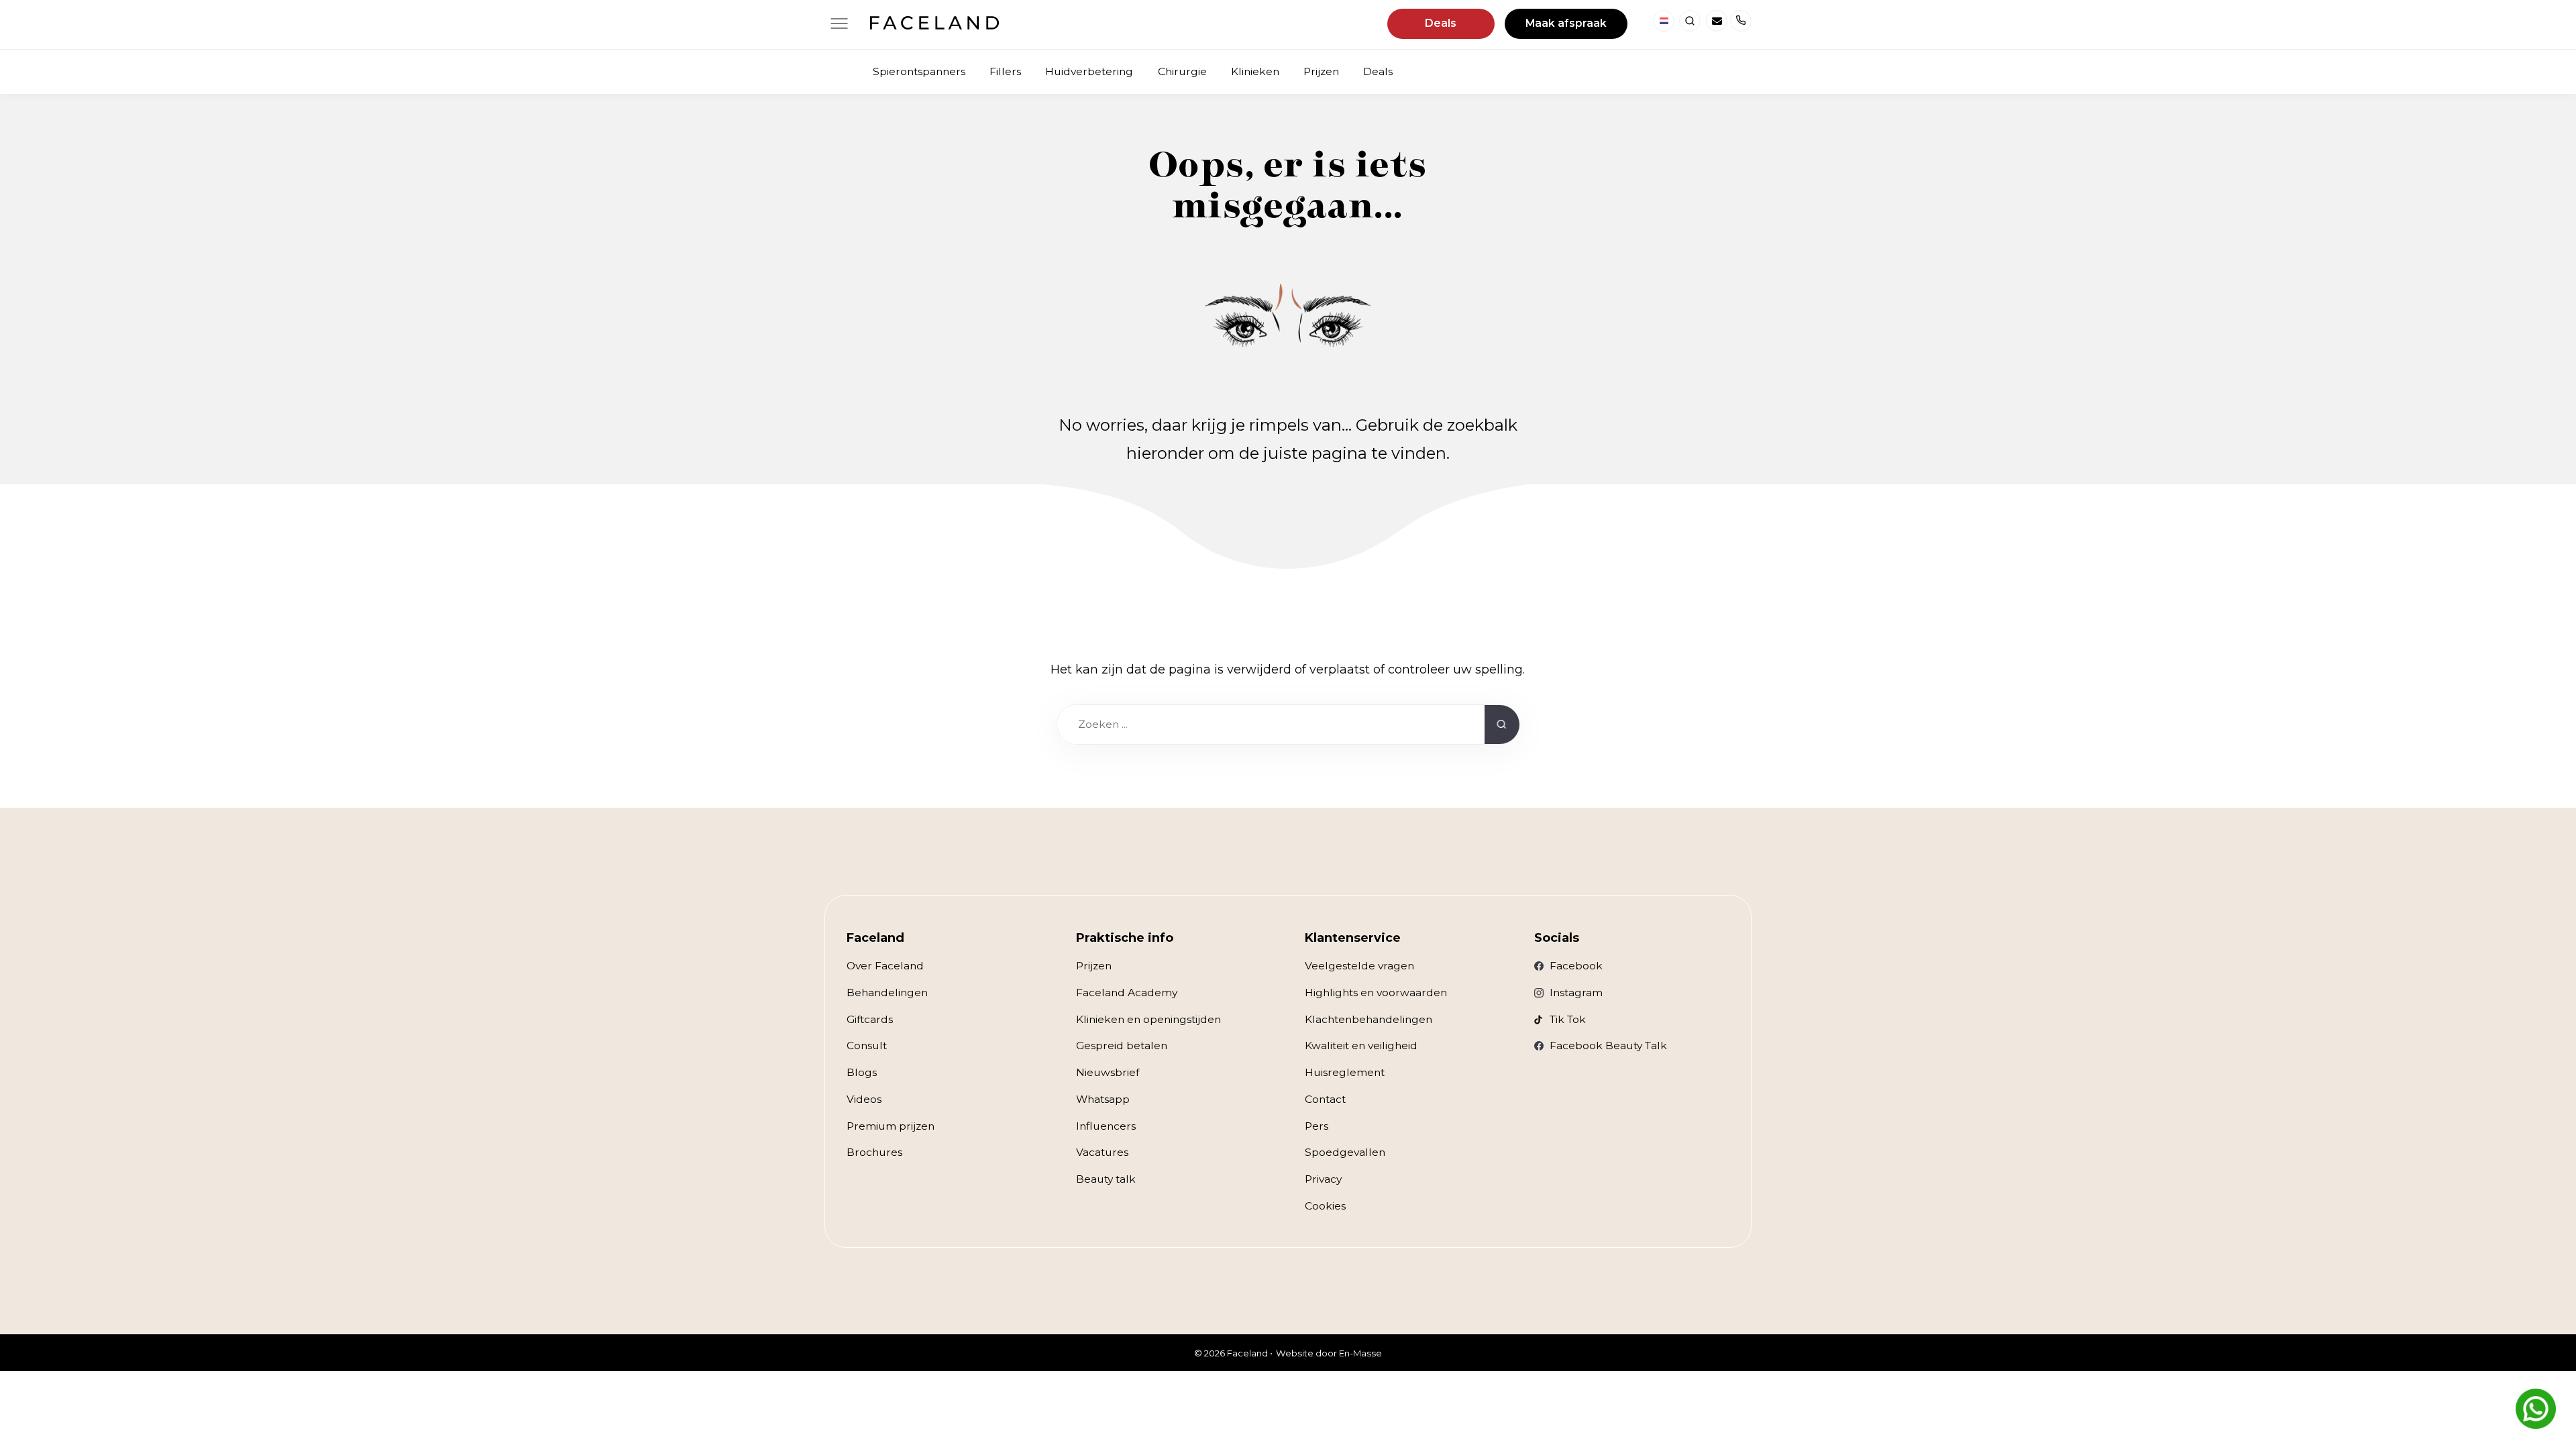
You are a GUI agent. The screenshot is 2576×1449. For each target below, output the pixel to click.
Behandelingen (887, 992)
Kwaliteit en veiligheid (1361, 1045)
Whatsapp (1103, 1099)
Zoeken (1690, 21)
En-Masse (1360, 1353)
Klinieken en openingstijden (1148, 1019)
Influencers (1106, 1126)
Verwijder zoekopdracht (1458, 724)
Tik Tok (1568, 1019)
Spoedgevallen (1345, 1152)
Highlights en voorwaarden (1376, 992)
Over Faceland (885, 966)
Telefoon (1741, 21)
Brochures (874, 1152)
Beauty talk (1106, 1179)
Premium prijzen (891, 1126)
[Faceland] (934, 25)
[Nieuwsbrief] (1717, 21)
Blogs (862, 1072)
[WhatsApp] (2536, 1409)
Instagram (1576, 992)
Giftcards (870, 1019)
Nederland (1664, 21)
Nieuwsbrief (1108, 1072)
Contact (1325, 1099)
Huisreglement (1345, 1072)
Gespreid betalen (1122, 1045)
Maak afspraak (1566, 23)
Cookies (1325, 1206)
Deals (1441, 23)
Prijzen (1094, 966)
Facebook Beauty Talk (1608, 1045)
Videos (864, 1099)
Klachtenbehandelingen (1368, 1019)
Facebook (1576, 966)
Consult (867, 1045)
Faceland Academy (1127, 992)
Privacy (1323, 1179)
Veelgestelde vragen (1359, 966)
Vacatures (1102, 1152)
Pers (1317, 1126)
